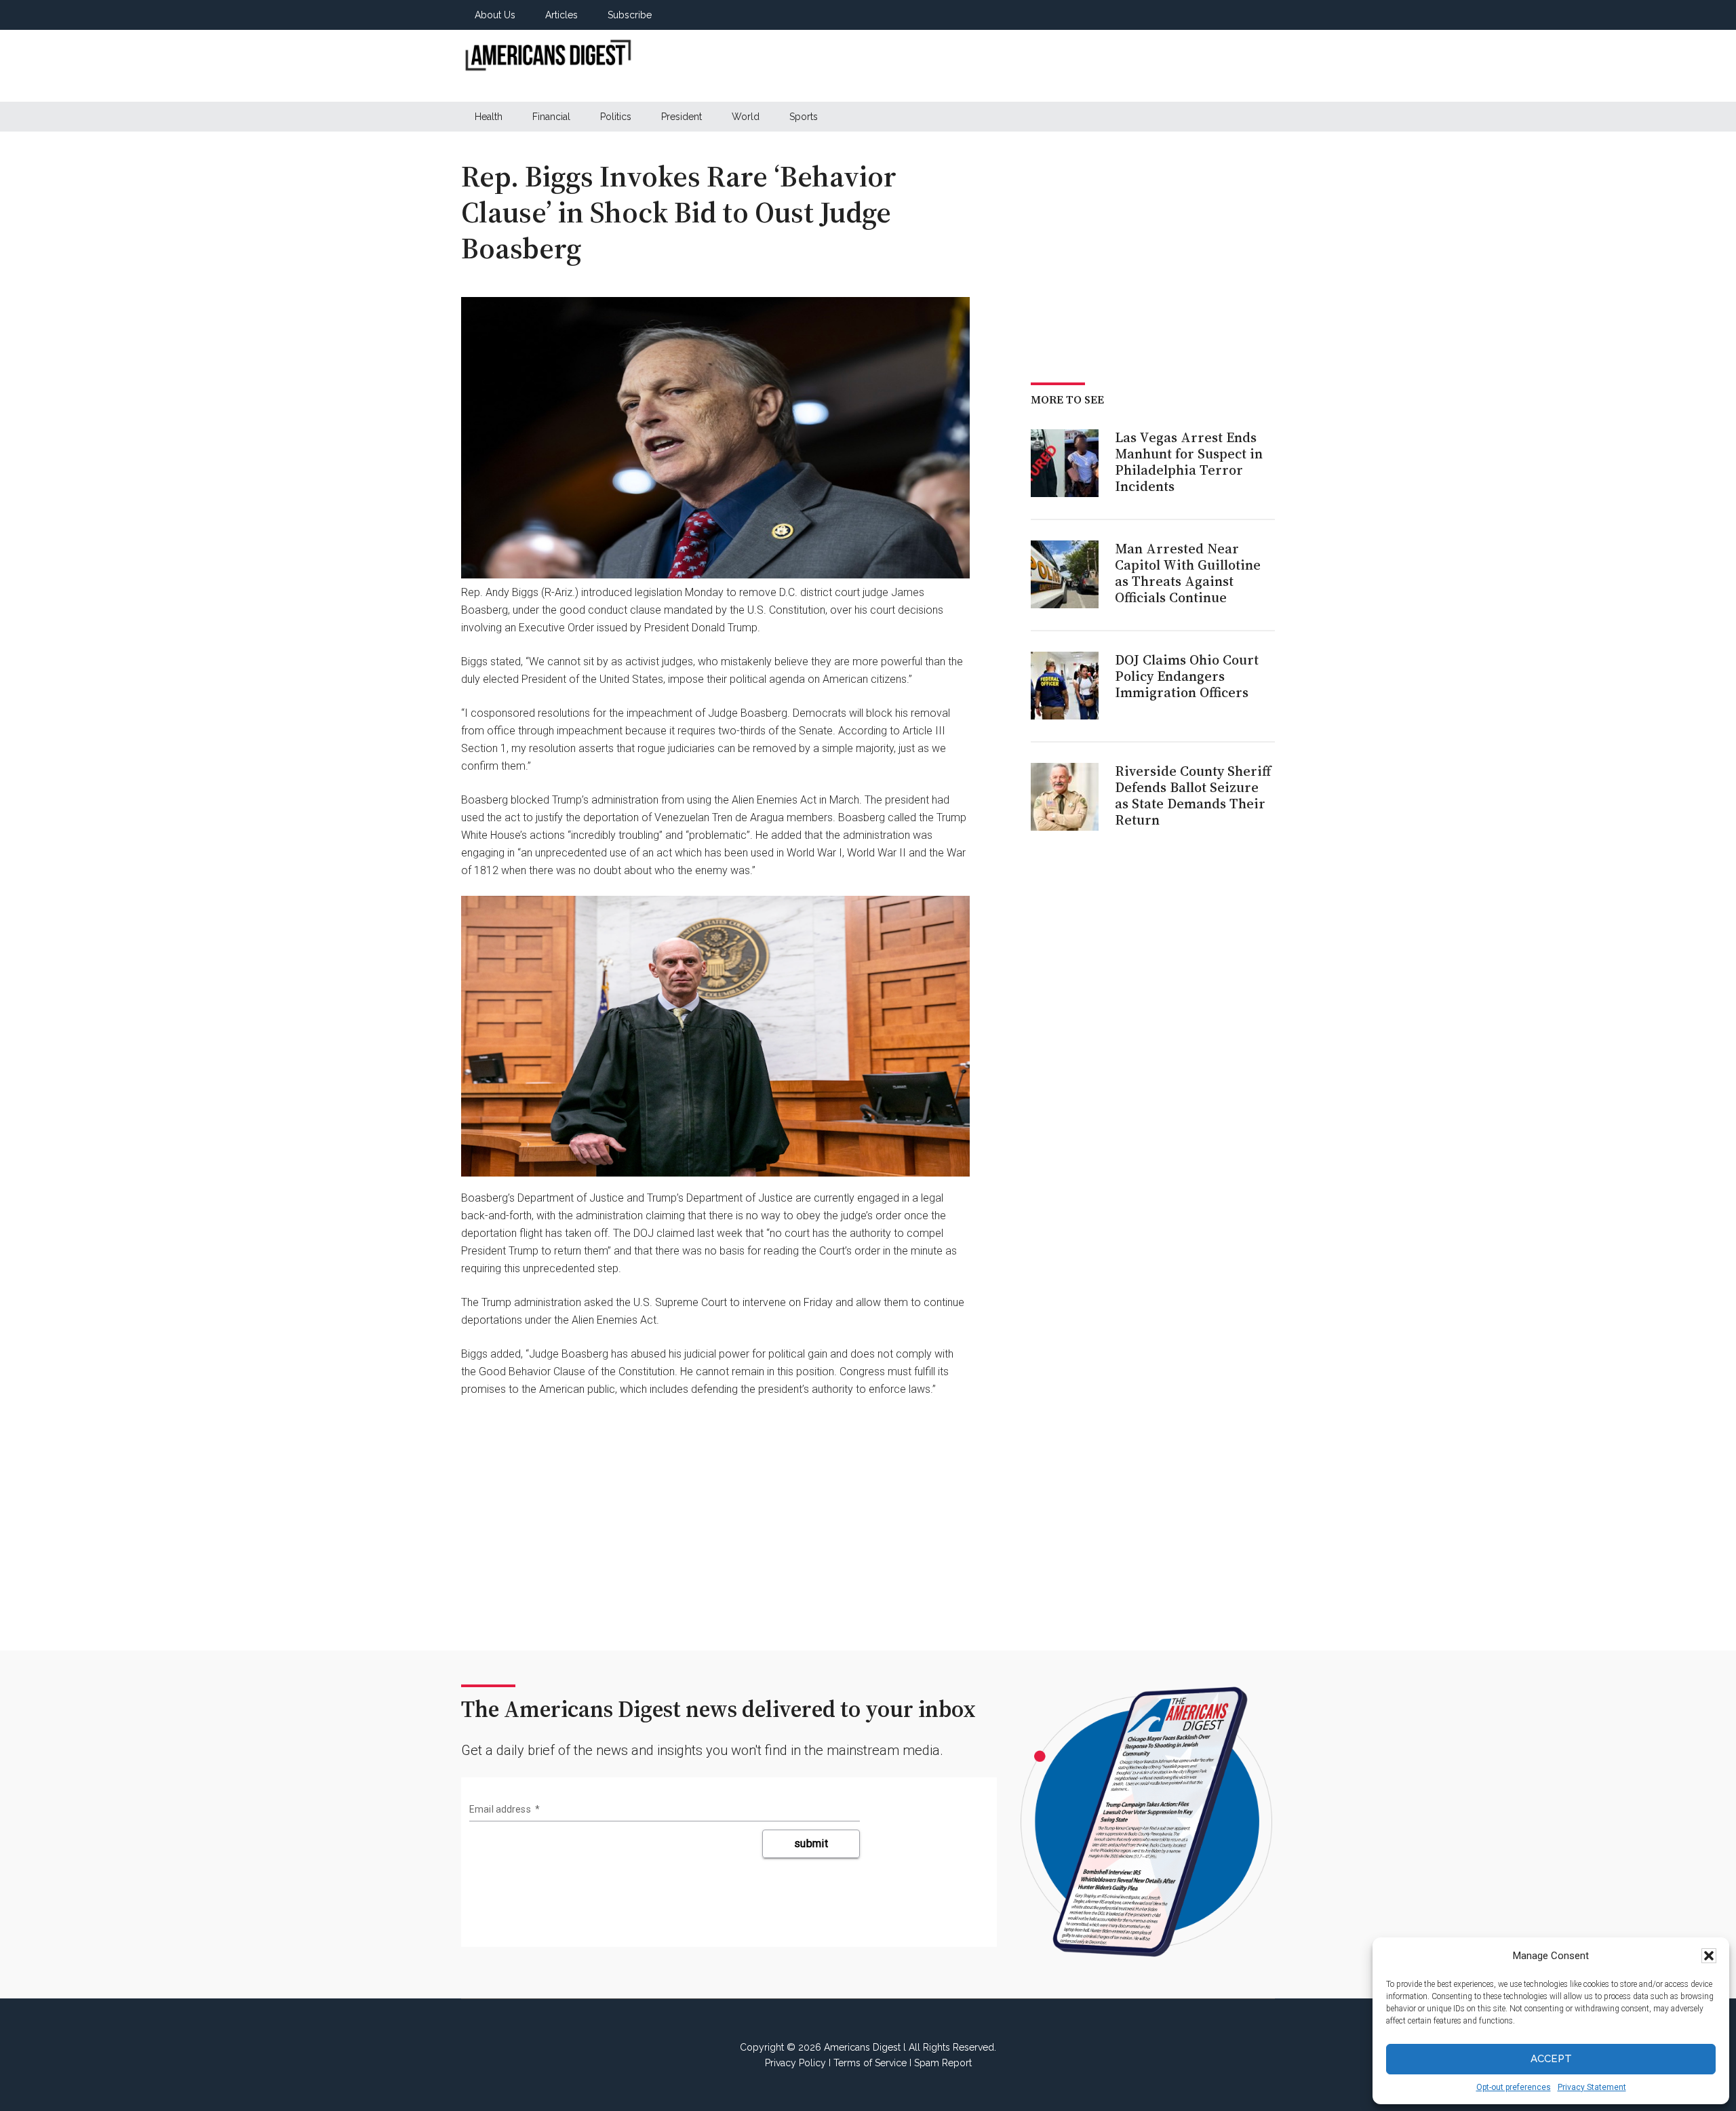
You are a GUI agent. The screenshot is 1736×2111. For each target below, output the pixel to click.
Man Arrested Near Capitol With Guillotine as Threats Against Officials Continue (1188, 573)
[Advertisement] (1028, 66)
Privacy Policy (795, 2063)
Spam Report (943, 2063)
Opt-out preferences (1514, 2087)
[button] (1709, 1956)
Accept (1551, 2059)
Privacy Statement (1592, 2087)
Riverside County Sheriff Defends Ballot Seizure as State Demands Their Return (1193, 795)
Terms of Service (870, 2063)
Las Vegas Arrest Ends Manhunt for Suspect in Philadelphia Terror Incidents (1189, 462)
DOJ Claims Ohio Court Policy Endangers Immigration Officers (1187, 676)
